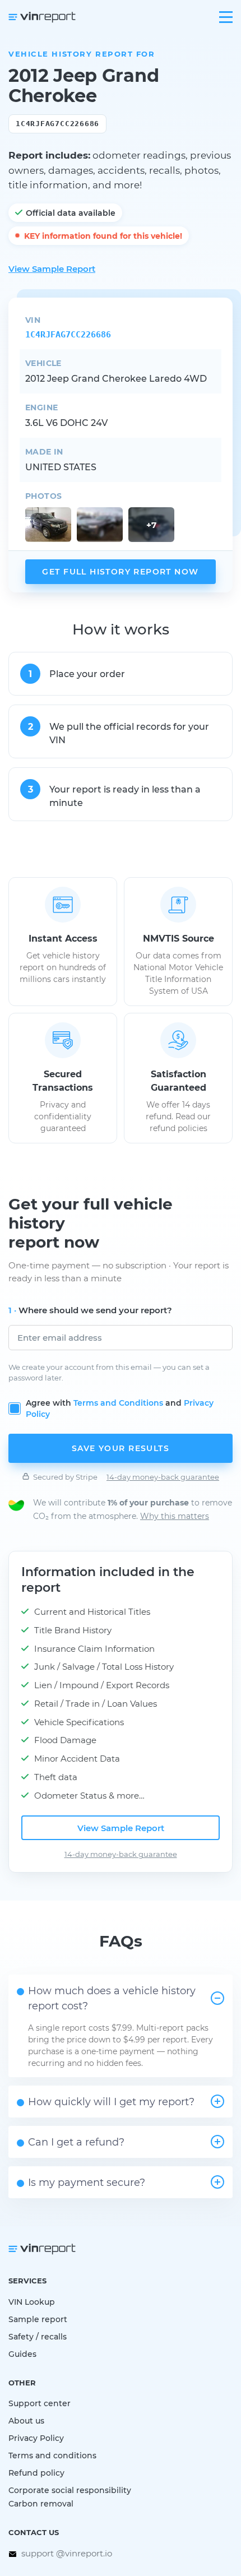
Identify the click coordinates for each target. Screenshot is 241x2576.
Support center (40, 2403)
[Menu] (226, 17)
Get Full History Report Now (120, 571)
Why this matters (175, 1516)
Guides (22, 2354)
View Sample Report (52, 268)
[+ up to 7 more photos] (48, 525)
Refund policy (36, 2473)
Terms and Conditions (118, 1403)
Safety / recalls (38, 2336)
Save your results (121, 1448)
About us (26, 2420)
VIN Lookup (32, 2302)
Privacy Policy (36, 2438)
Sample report (38, 2319)
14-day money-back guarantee (163, 1477)
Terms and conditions (52, 2455)
